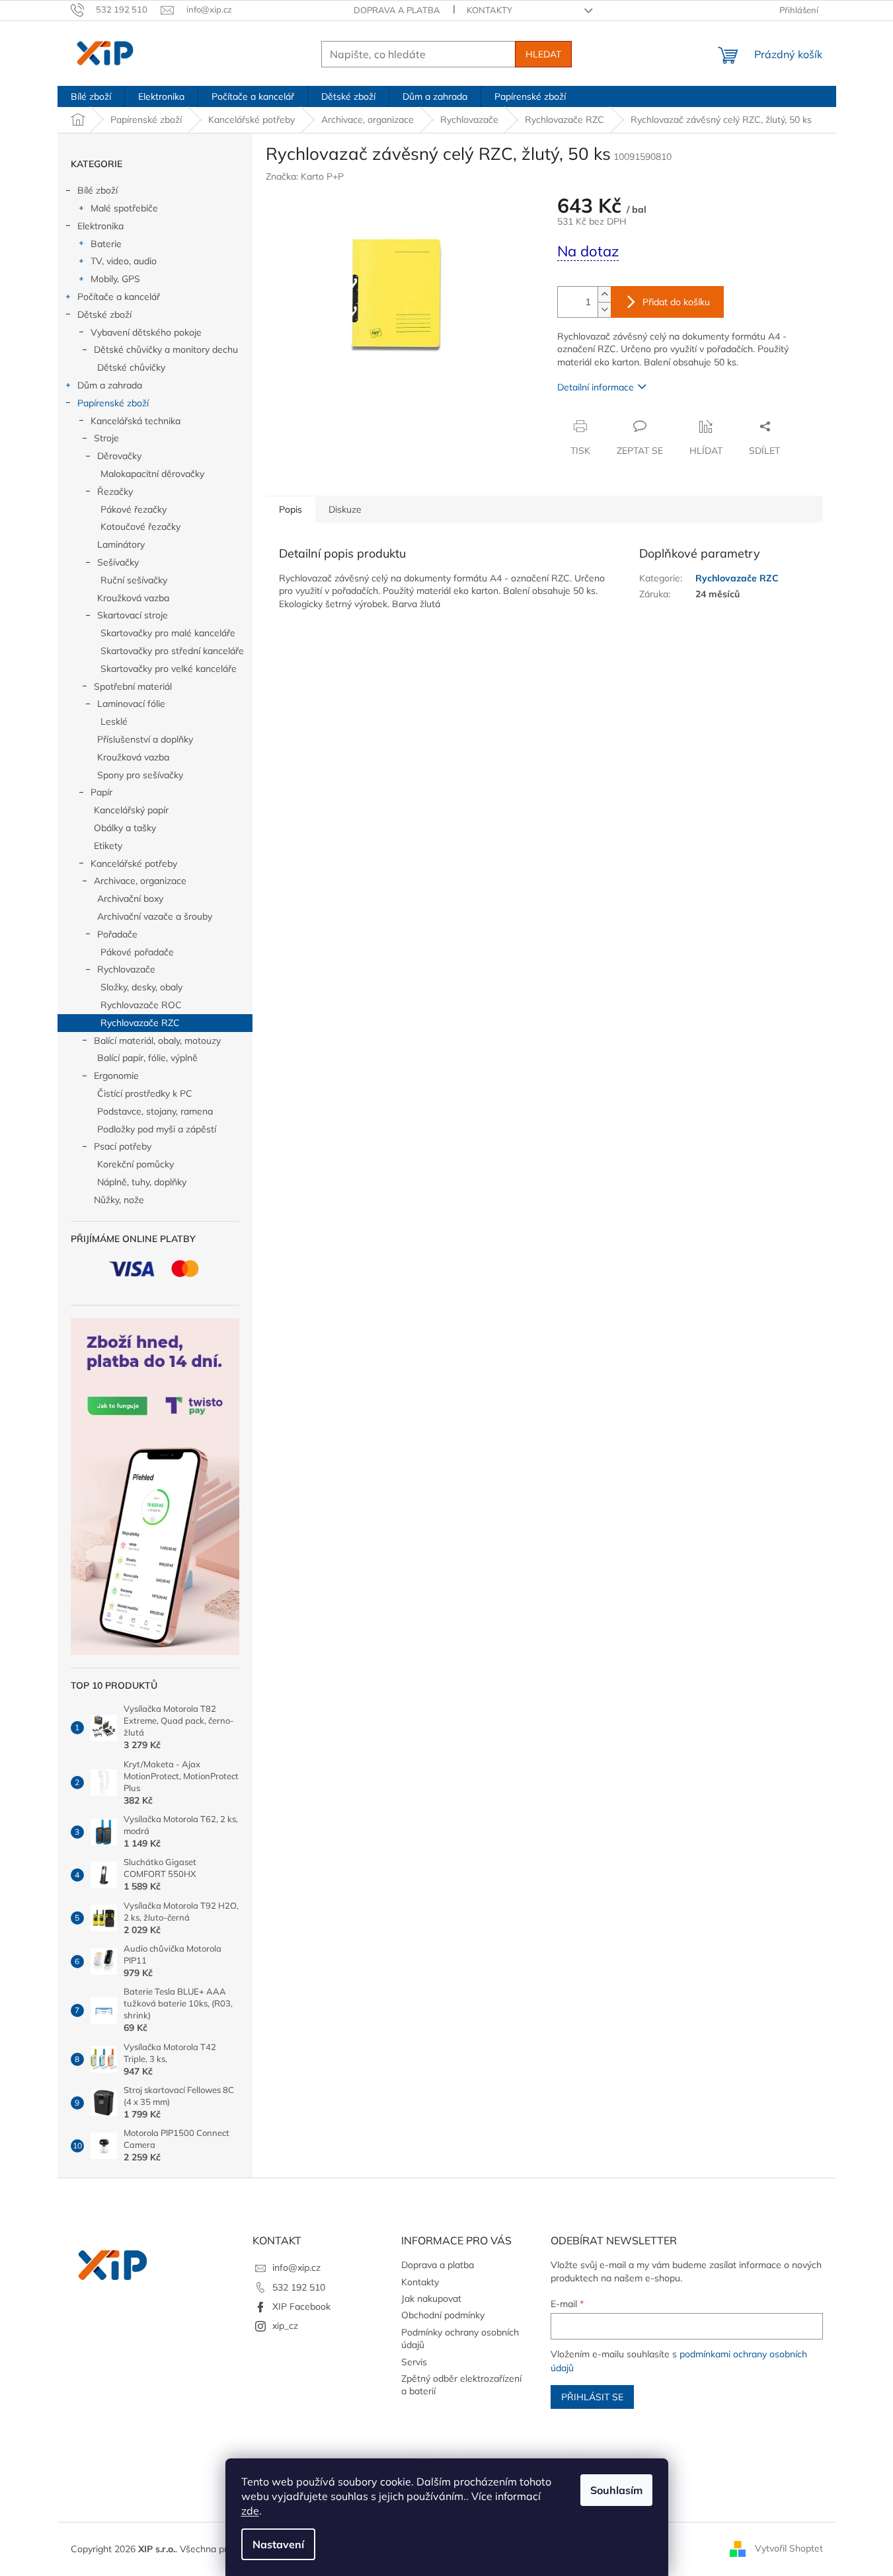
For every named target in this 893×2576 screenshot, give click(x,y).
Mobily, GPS (115, 279)
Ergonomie (116, 1076)
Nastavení (278, 2544)
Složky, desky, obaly (141, 987)
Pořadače (117, 934)
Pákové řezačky (134, 509)
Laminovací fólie (131, 704)
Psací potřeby (123, 1146)
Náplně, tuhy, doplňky (142, 1182)
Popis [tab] (291, 509)
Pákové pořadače (137, 952)
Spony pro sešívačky (140, 775)
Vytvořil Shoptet (789, 2548)
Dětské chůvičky (131, 367)
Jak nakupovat (431, 2299)
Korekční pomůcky (136, 1164)
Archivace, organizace (140, 881)
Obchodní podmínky (443, 2315)
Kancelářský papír (131, 810)
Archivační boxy (130, 899)
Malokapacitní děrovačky (152, 474)
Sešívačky (118, 562)
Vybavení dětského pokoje (146, 332)
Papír (101, 792)
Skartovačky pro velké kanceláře (169, 669)
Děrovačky (119, 456)
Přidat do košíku (676, 302)
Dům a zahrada (110, 385)
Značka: (305, 176)
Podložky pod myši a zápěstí (157, 1129)
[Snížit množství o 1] (604, 310)
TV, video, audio (124, 261)
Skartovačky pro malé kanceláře (168, 633)
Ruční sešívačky (134, 580)
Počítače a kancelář (119, 297)
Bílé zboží (97, 190)
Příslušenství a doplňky (145, 739)
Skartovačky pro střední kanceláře (172, 651)
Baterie (106, 244)
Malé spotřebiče (124, 208)
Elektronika (100, 226)
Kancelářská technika (136, 421)
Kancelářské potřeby (134, 864)
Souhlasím (616, 2490)
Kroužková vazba (133, 598)
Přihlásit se (592, 2397)
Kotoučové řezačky (140, 527)
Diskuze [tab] (345, 509)
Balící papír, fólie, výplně (147, 1058)
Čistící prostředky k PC (145, 1093)
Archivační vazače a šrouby (155, 916)
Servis (414, 2362)
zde (250, 2511)
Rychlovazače (126, 969)
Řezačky (115, 492)
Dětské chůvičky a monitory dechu (166, 350)
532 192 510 (299, 2287)
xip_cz (285, 2326)
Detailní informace (596, 387)
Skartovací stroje (133, 615)
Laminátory (121, 544)
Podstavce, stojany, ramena (155, 1111)
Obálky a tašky (125, 828)
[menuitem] (91, 96)
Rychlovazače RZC (140, 1023)
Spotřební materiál (133, 686)
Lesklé (114, 721)
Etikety (108, 846)
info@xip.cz (296, 2267)
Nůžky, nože (119, 1200)
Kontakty (489, 10)
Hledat (543, 54)
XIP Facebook (301, 2306)
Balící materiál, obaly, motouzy (157, 1041)
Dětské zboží (104, 314)
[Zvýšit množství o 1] (604, 294)
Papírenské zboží (113, 403)
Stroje (106, 438)
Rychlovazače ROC (141, 1005)
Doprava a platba (397, 10)
